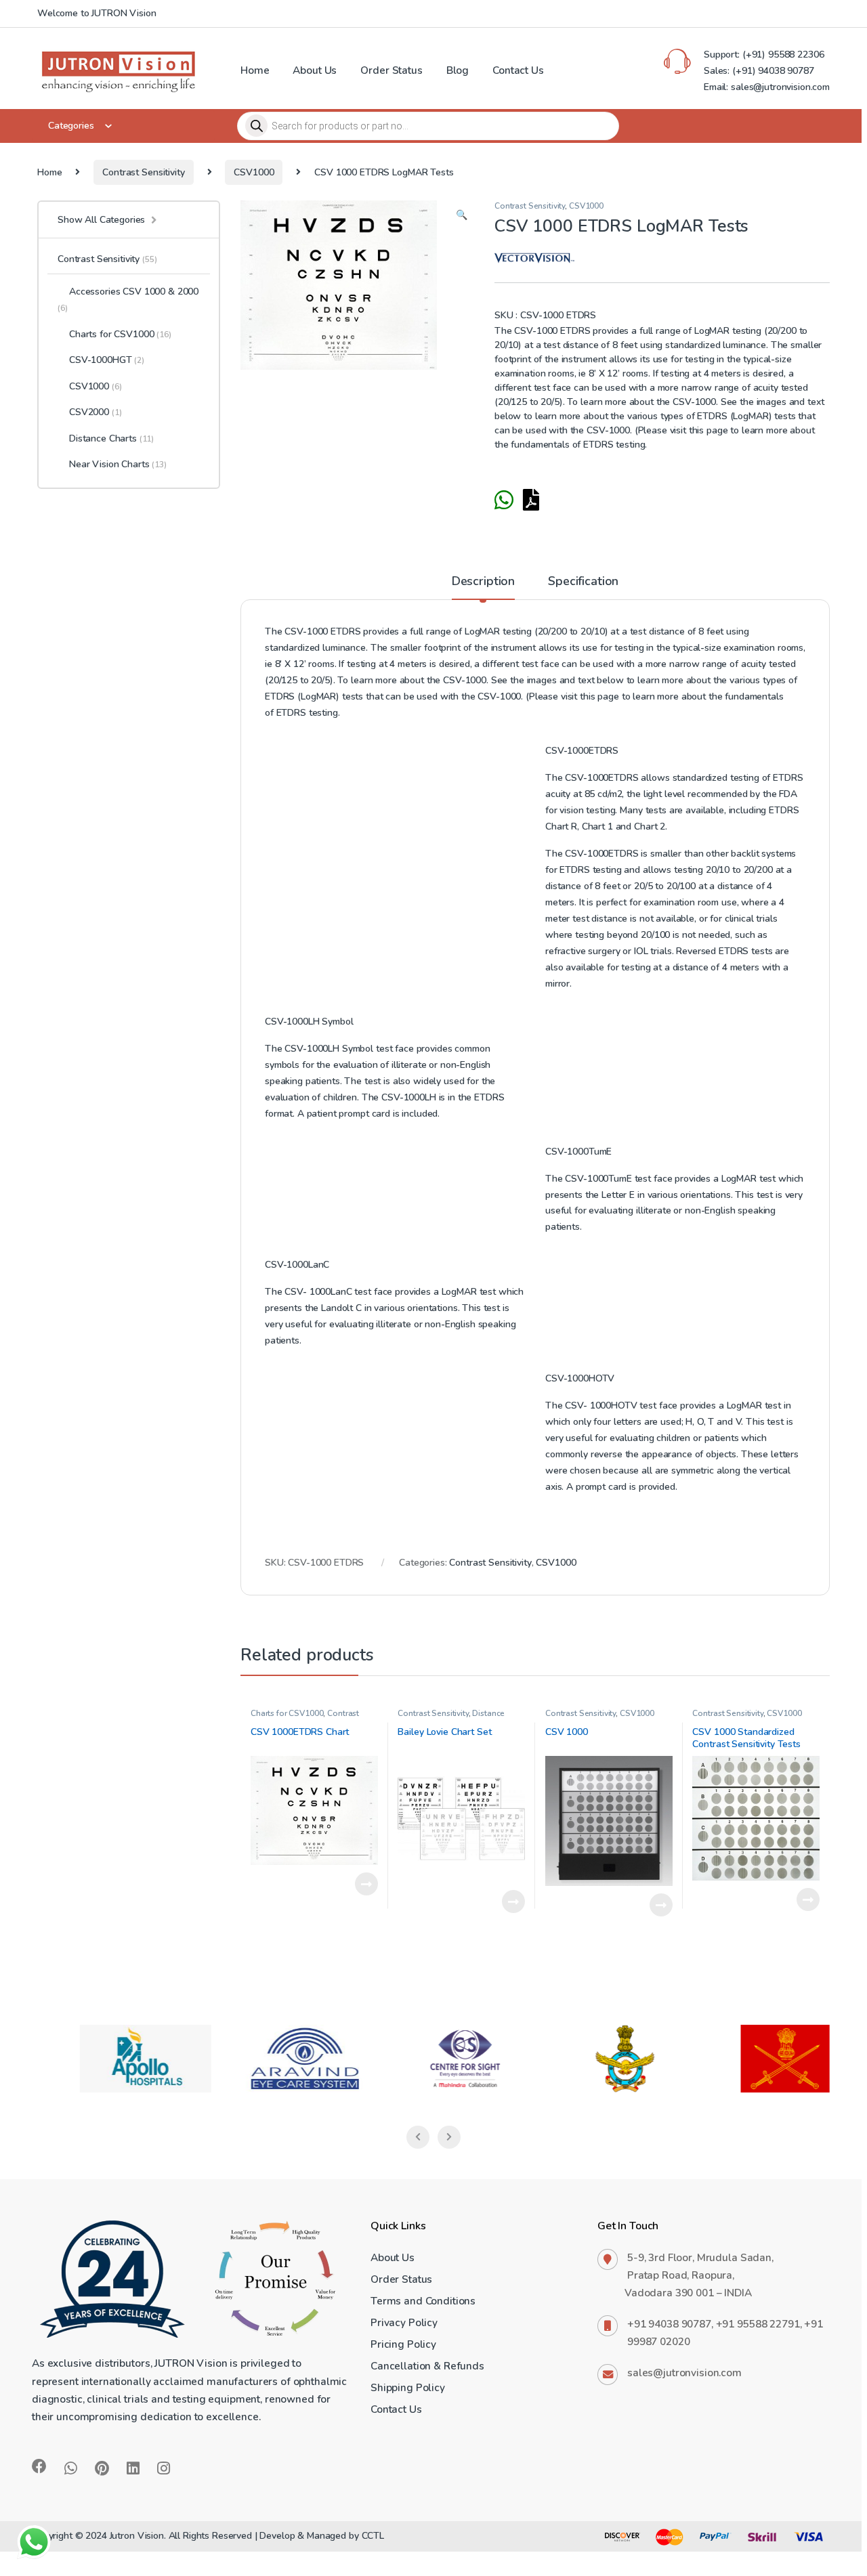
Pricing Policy (403, 2344)
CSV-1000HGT (107, 360)
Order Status (391, 70)
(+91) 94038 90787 (773, 71)
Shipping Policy (408, 2387)
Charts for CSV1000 (287, 1713)
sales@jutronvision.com (684, 2373)
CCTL (373, 2536)
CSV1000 (254, 172)
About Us (315, 70)
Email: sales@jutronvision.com (767, 87)
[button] (462, 215)
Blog (458, 70)
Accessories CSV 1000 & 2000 (128, 299)
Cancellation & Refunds (427, 2366)
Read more (366, 1884)
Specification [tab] (583, 582)
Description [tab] (483, 582)
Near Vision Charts (118, 464)
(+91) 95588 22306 (782, 55)
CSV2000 (95, 412)
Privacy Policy (404, 2322)
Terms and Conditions (423, 2301)
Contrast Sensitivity (143, 172)
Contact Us (518, 70)
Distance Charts (111, 438)
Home (255, 70)
